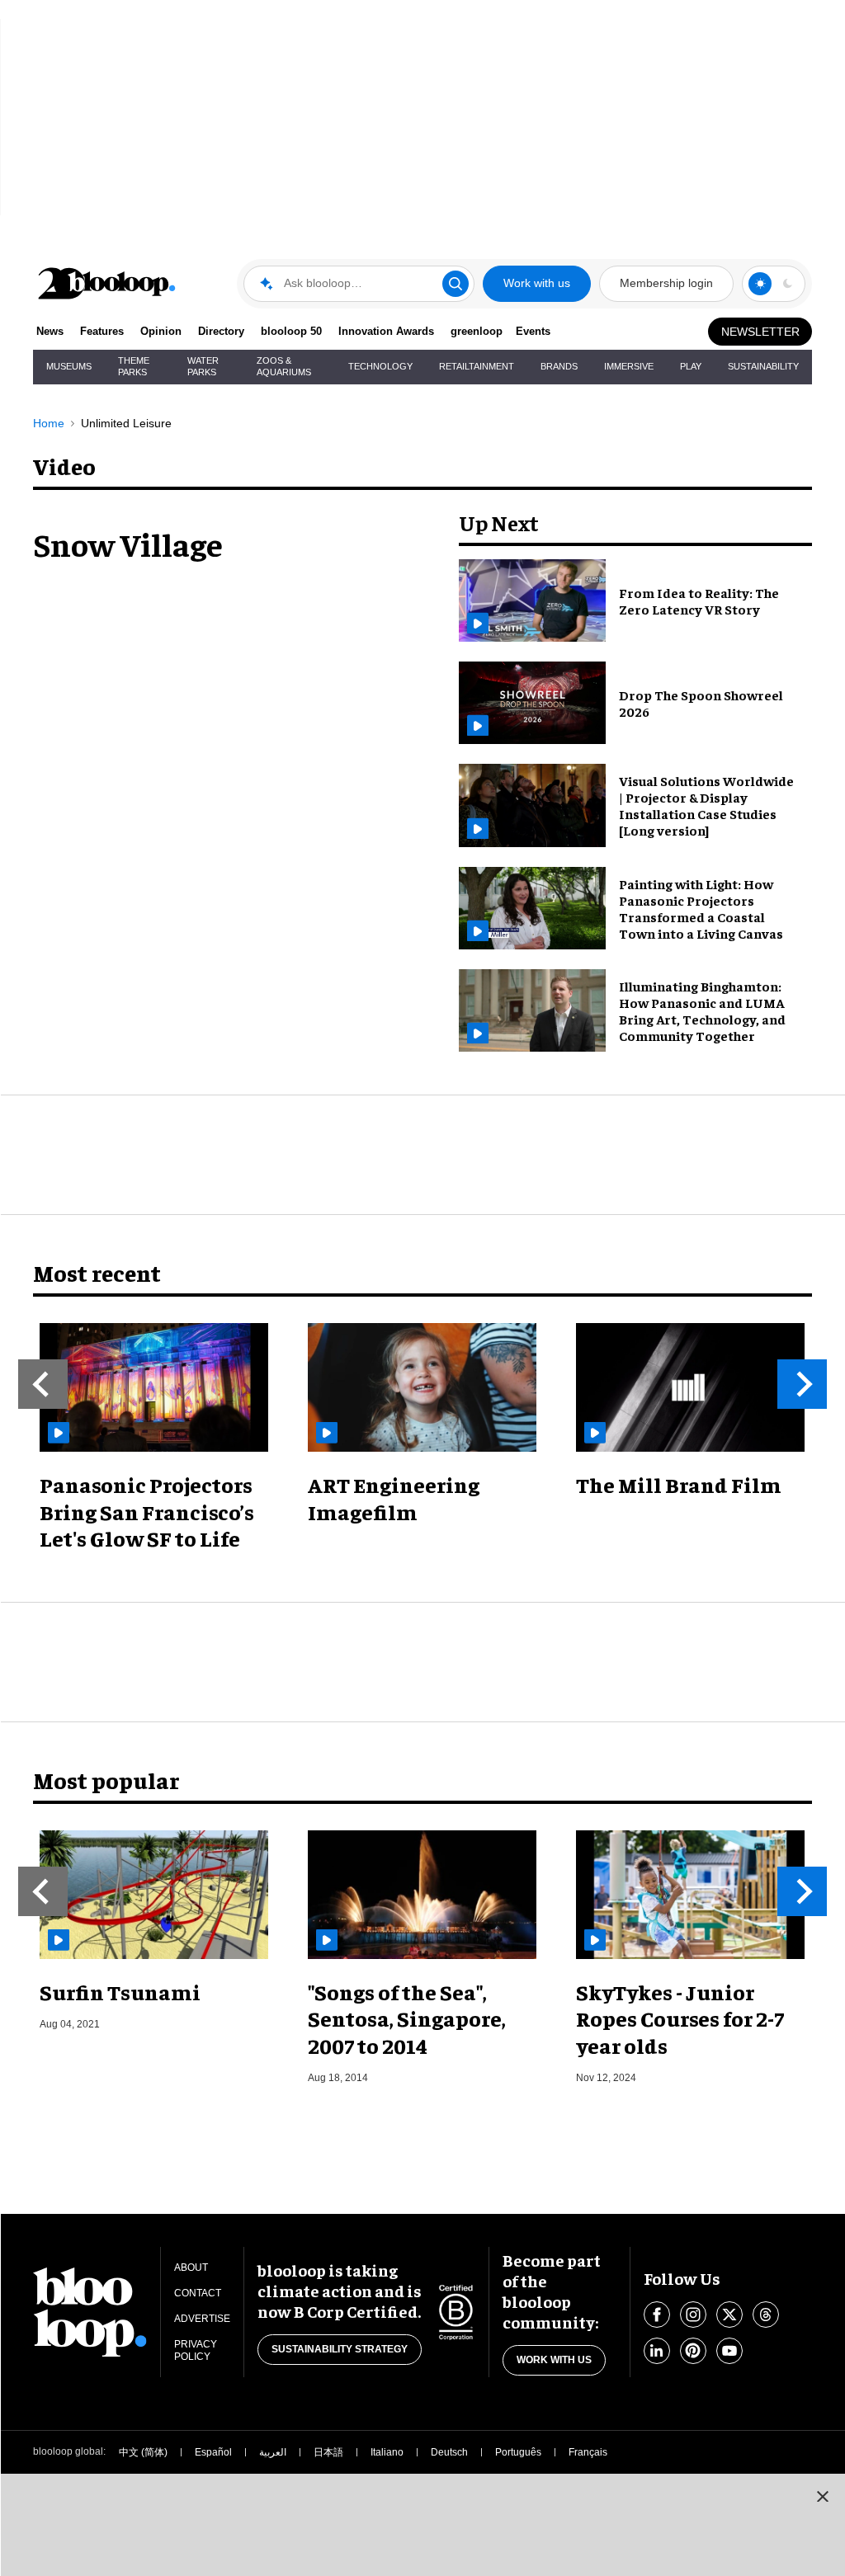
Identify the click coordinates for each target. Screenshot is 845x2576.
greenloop (477, 331)
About (191, 2268)
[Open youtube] (729, 2351)
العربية (273, 2452)
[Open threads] (766, 2315)
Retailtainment (477, 366)
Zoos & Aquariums (284, 366)
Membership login (666, 283)
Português (518, 2452)
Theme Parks (134, 366)
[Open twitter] (729, 2315)
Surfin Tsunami (120, 1992)
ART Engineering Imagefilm (394, 1498)
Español (213, 2452)
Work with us (537, 283)
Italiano (387, 2452)
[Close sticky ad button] (823, 2496)
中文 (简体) (143, 2452)
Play (691, 366)
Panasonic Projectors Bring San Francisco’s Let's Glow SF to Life (147, 1511)
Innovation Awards (386, 331)
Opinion (161, 331)
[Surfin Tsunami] (154, 1895)
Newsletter (760, 332)
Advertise (202, 2319)
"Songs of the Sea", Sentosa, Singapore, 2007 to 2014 (407, 2018)
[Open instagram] (693, 2315)
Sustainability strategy (340, 2349)
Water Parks (203, 366)
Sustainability (763, 366)
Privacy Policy (196, 2350)
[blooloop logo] (107, 283)
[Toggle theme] (760, 284)
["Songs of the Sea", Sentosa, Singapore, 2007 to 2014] (422, 1895)
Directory (221, 331)
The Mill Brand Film (679, 1484)
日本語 (328, 2452)
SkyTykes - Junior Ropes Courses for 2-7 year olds (680, 2018)
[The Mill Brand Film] (690, 1387)
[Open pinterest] (693, 2351)
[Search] (456, 284)
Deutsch (449, 2452)
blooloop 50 (291, 331)
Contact (198, 2293)
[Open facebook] (657, 2315)
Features (102, 331)
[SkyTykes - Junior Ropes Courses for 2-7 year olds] (690, 1895)
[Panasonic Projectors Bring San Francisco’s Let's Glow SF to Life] (154, 1387)
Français (588, 2452)
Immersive (629, 366)
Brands (559, 366)
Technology (380, 366)
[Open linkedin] (657, 2351)
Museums (69, 366)
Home (49, 423)
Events (533, 331)
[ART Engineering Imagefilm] (422, 1387)
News (50, 331)
